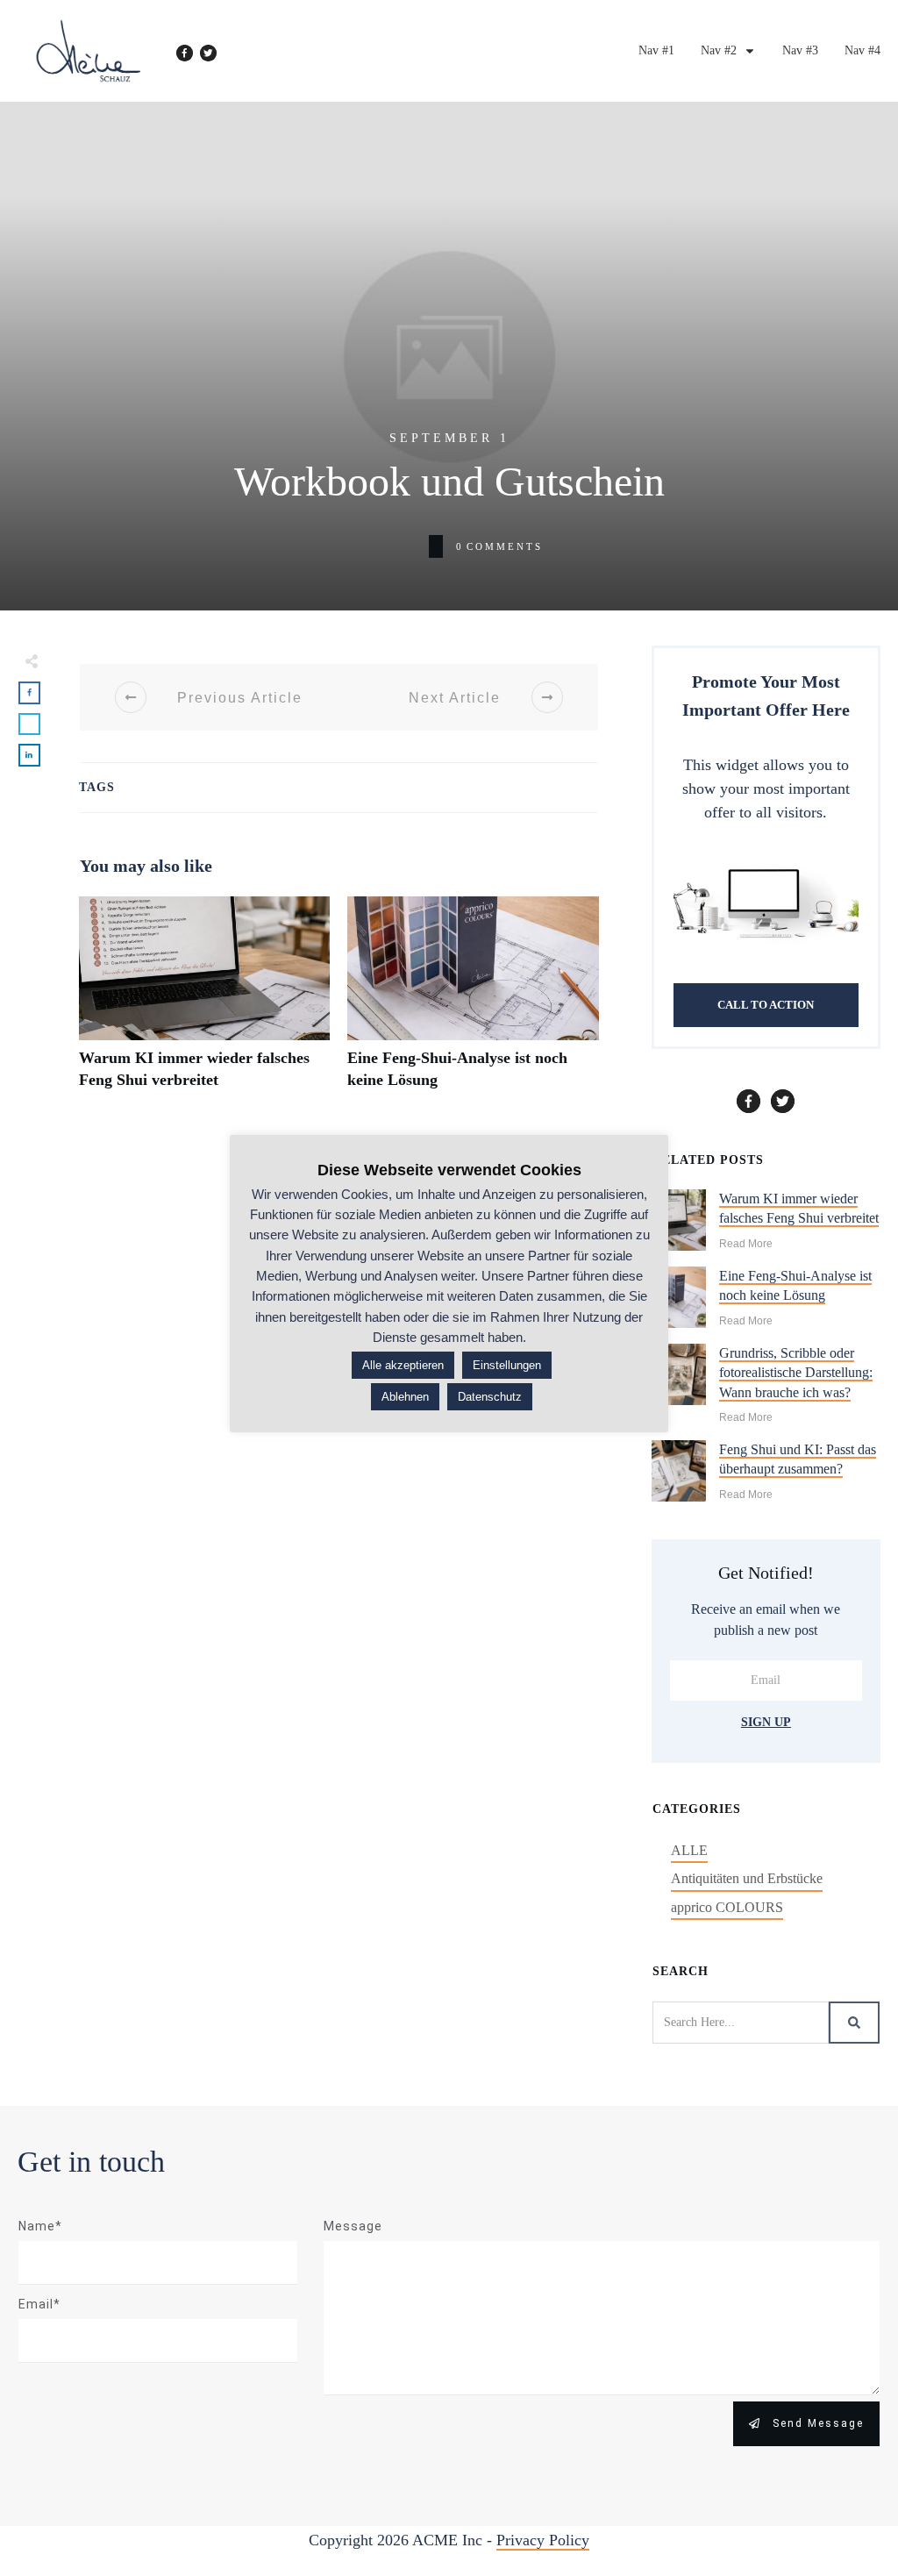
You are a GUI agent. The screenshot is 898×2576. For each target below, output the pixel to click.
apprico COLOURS (727, 1907)
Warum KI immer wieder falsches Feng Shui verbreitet (204, 1003)
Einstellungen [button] (507, 1365)
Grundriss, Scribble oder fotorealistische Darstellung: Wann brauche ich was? (796, 1373)
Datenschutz (490, 1397)
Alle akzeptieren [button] (403, 1365)
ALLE (689, 1850)
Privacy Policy (543, 2540)
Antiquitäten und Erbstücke (747, 1878)
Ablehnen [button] (405, 1397)
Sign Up (766, 1722)
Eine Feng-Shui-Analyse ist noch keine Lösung (473, 1003)
